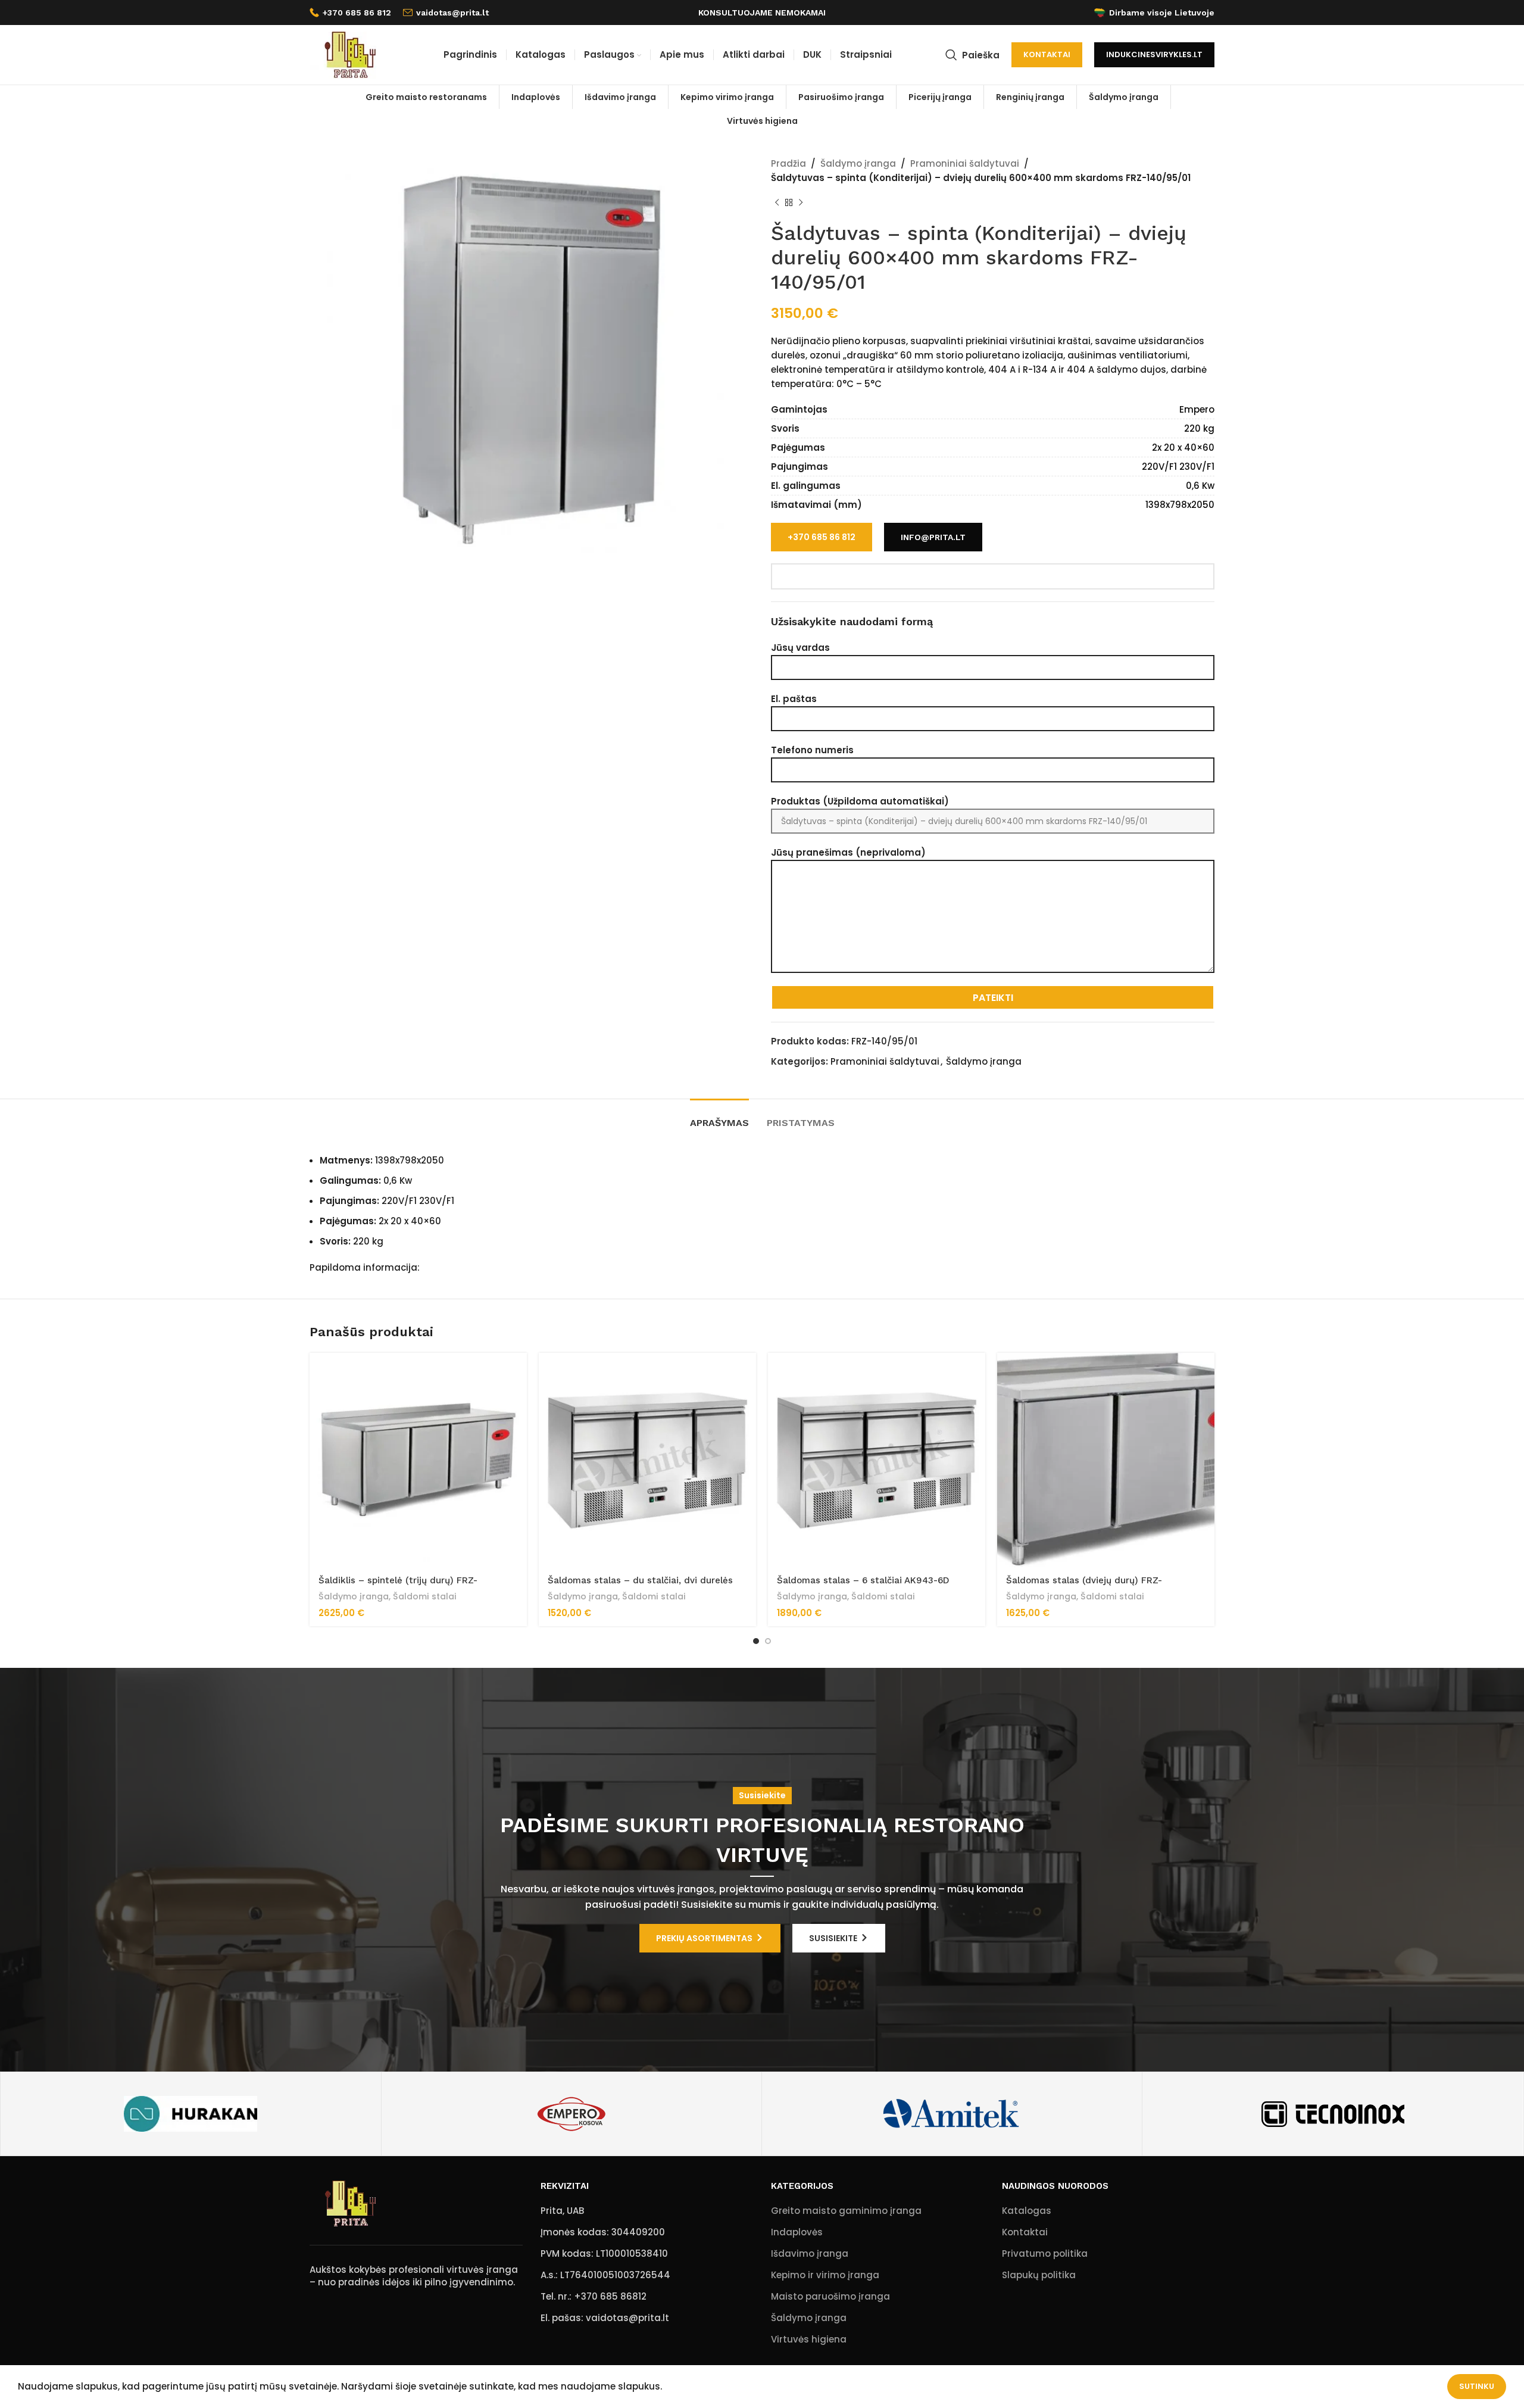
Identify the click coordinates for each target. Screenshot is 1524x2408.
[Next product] (801, 203)
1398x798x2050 (1180, 505)
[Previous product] (777, 203)
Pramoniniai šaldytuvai (965, 163)
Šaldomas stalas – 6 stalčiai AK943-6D (863, 1580)
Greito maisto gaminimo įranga (846, 2211)
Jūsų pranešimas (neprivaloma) (848, 852)
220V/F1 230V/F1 (1178, 467)
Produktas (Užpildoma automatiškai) (860, 801)
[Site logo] (349, 54)
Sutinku (1477, 2386)
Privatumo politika (1045, 2253)
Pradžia (788, 163)
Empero (1197, 409)
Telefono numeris (812, 750)
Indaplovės (797, 2232)
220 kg (1199, 428)
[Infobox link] (350, 13)
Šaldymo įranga (858, 163)
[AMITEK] (952, 2114)
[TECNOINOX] (1332, 2114)
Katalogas (1027, 2211)
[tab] (719, 1117)
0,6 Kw (1200, 486)
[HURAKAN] (190, 2114)
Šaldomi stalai (425, 1597)
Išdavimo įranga (810, 2253)
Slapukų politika (1039, 2275)
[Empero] (571, 2114)
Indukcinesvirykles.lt (1154, 54)
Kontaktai (1047, 54)
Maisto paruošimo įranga (830, 2296)
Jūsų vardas (800, 648)
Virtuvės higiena (809, 2339)
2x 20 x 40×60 (1183, 447)
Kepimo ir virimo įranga (825, 2275)
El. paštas (794, 699)
